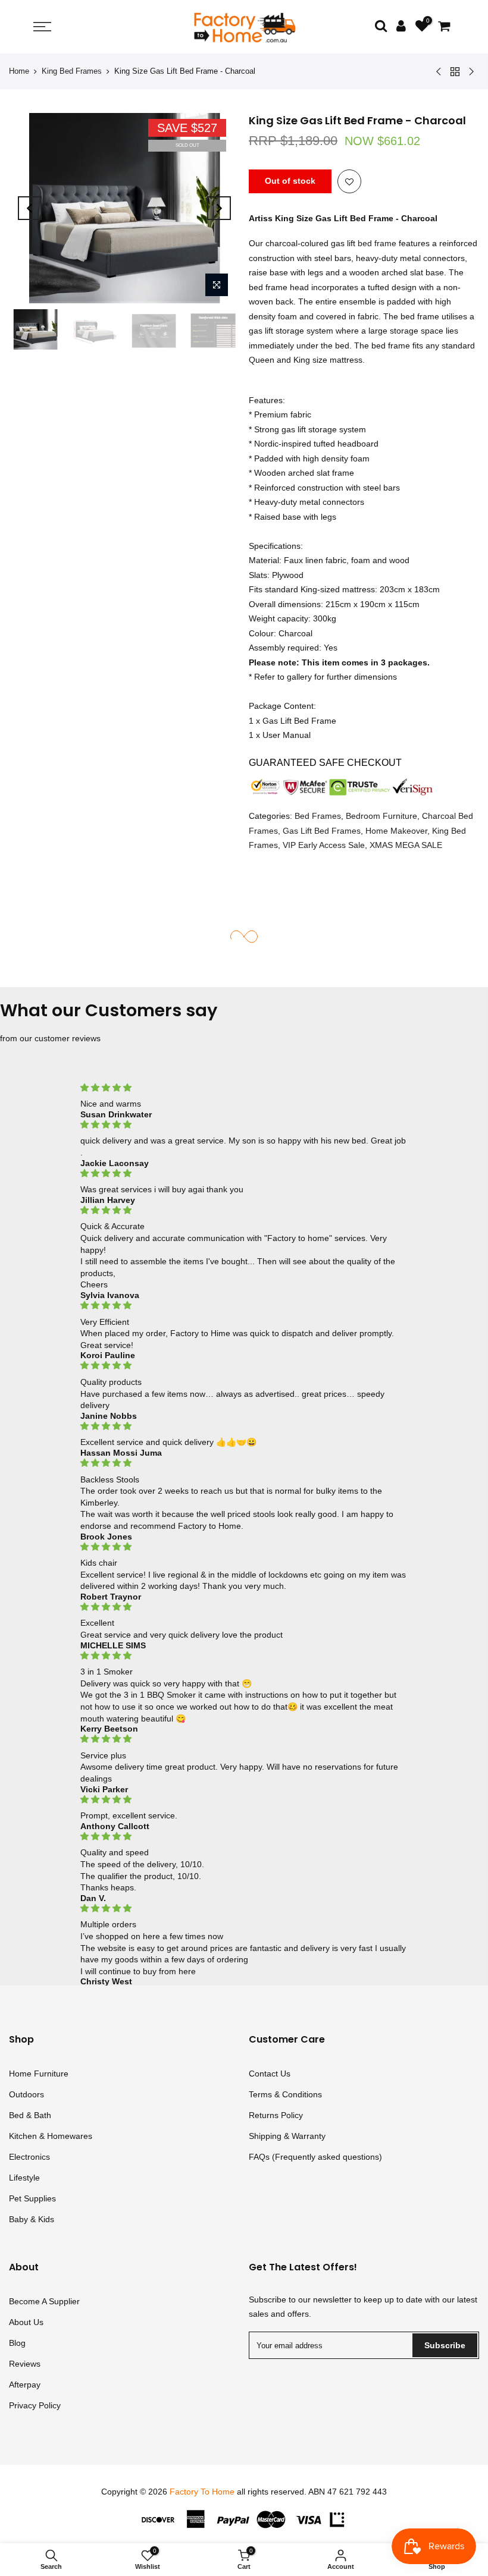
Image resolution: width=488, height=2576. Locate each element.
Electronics (29, 2157)
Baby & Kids (32, 2219)
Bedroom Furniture (381, 816)
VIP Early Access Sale (324, 845)
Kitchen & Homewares (51, 2136)
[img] (244, 1088)
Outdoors (26, 2094)
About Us (26, 2322)
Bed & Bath (30, 2115)
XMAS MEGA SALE (406, 845)
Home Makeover (396, 831)
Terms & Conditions (285, 2094)
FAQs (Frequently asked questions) (315, 2157)
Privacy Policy (35, 2405)
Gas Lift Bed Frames (322, 831)
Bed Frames (318, 816)
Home (19, 71)
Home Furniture (39, 2074)
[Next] (219, 208)
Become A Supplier (44, 2301)
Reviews (25, 2364)
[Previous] (30, 208)
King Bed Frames (72, 71)
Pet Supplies (32, 2198)
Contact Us (270, 2074)
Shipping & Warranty (287, 2136)
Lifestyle (24, 2178)
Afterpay (25, 2385)
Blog (17, 2343)
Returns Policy (276, 2115)
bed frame (377, 243)
